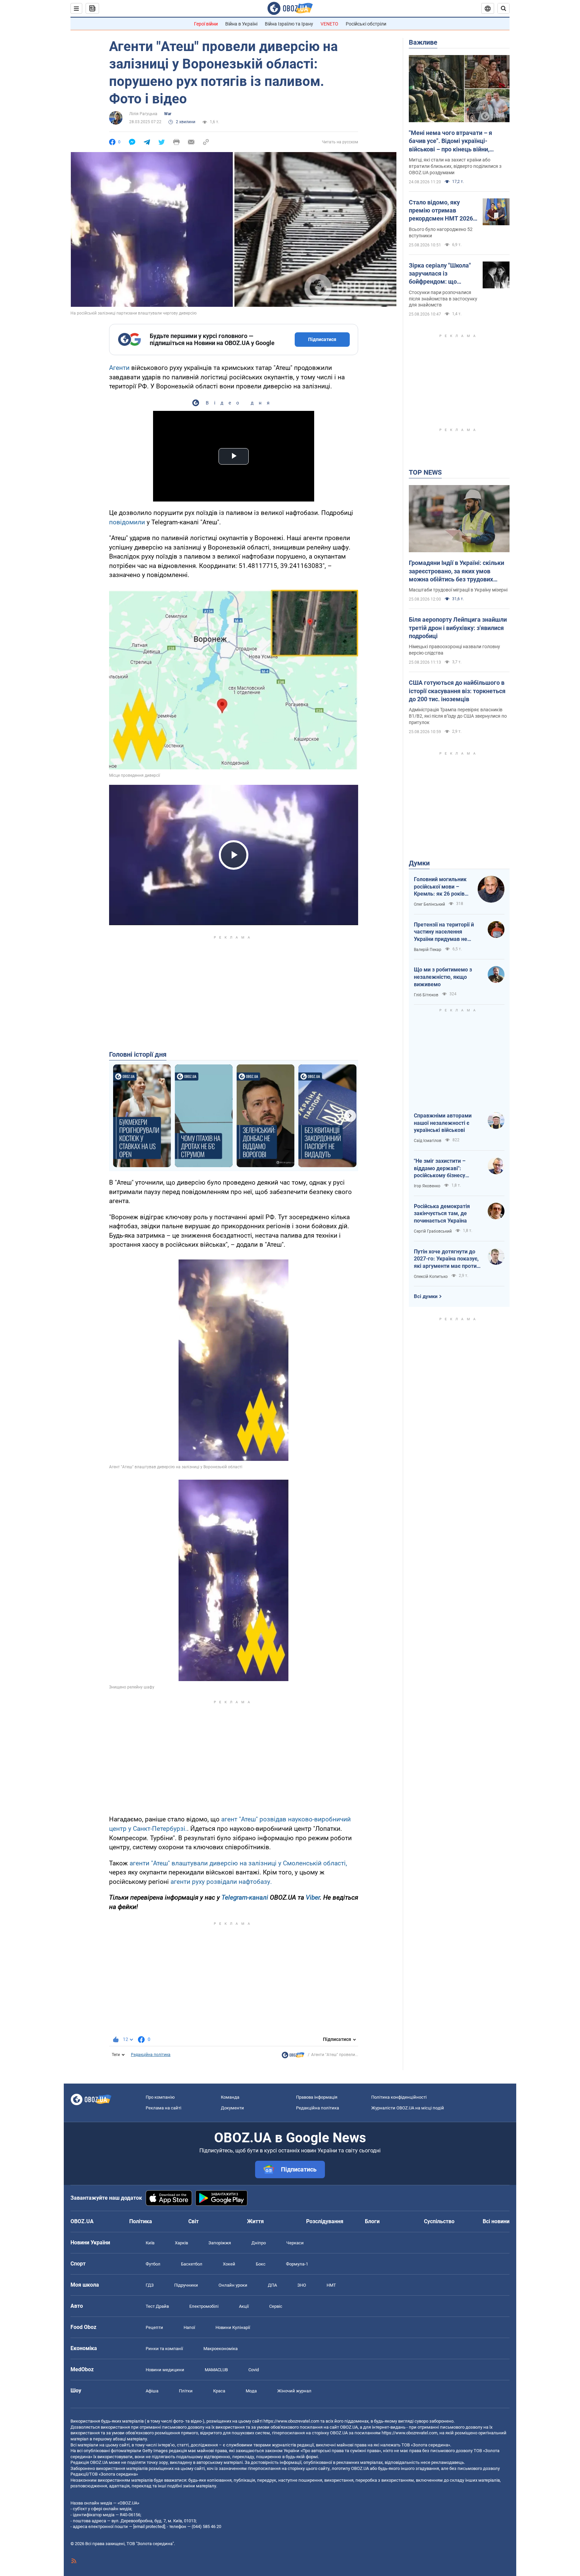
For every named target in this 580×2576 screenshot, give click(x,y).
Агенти (119, 368)
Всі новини (496, 2221)
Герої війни (206, 24)
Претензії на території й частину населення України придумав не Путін (444, 932)
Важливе (423, 42)
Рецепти (154, 2327)
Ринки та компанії (164, 2349)
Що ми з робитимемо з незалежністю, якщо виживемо (443, 977)
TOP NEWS (425, 472)
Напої (189, 2327)
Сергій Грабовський (433, 1231)
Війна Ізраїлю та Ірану (289, 24)
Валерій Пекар (428, 950)
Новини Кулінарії (233, 2327)
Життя (255, 2221)
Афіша (152, 2391)
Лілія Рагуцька (143, 114)
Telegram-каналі (245, 1897)
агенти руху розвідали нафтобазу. (221, 1882)
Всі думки (426, 1296)
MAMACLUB (216, 2370)
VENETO (329, 24)
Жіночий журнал (294, 2391)
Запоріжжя (220, 2243)
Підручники (186, 2285)
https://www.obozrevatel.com (291, 2421)
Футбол (153, 2264)
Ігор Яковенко (427, 1186)
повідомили (127, 522)
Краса (219, 2391)
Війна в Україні (241, 24)
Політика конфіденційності (399, 2097)
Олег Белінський (429, 904)
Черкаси (295, 2243)
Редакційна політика (151, 2055)
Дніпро (259, 2243)
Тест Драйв (157, 2306)
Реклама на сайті (163, 2108)
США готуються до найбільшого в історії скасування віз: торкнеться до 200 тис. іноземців (457, 691)
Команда (230, 2097)
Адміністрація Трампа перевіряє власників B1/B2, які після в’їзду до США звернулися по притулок (458, 716)
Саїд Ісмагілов (428, 1141)
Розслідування (325, 2221)
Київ (150, 2243)
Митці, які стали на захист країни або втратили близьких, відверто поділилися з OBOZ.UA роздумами (455, 166)
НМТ (331, 2285)
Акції (244, 2306)
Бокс (261, 2264)
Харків (181, 2243)
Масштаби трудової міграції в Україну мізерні (458, 590)
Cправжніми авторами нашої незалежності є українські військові (443, 1123)
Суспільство (439, 2221)
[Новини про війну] (293, 2057)
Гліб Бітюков (426, 995)
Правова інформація (317, 2097)
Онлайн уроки (233, 2285)
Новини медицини (165, 2370)
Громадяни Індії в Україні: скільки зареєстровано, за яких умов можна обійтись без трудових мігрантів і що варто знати (456, 571)
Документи (232, 2108)
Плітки (186, 2391)
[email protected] (149, 2526)
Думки (419, 863)
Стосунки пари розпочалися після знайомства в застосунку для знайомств (443, 299)
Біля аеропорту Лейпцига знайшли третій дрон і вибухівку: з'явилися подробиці (458, 628)
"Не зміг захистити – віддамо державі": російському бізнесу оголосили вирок (440, 1168)
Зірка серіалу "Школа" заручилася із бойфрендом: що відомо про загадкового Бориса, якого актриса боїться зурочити (443, 274)
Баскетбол (192, 2264)
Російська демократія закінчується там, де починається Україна (442, 1213)
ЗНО (302, 2285)
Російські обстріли (366, 24)
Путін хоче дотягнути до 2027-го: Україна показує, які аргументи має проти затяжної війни (446, 1259)
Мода (251, 2391)
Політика (141, 2221)
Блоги (372, 2221)
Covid (254, 2370)
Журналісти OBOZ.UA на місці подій (408, 2108)
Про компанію (160, 2097)
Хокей (229, 2264)
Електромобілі (204, 2306)
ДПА (272, 2285)
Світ (194, 2221)
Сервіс (276, 2306)
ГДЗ (150, 2285)
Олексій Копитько (431, 1277)
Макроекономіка (221, 2349)
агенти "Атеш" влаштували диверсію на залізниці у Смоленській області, (238, 1863)
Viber (313, 1897)
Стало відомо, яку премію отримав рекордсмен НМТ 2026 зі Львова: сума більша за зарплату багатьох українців (442, 211)
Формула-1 (297, 2264)
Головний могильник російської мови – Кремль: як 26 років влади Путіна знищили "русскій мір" (442, 887)
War (168, 114)
